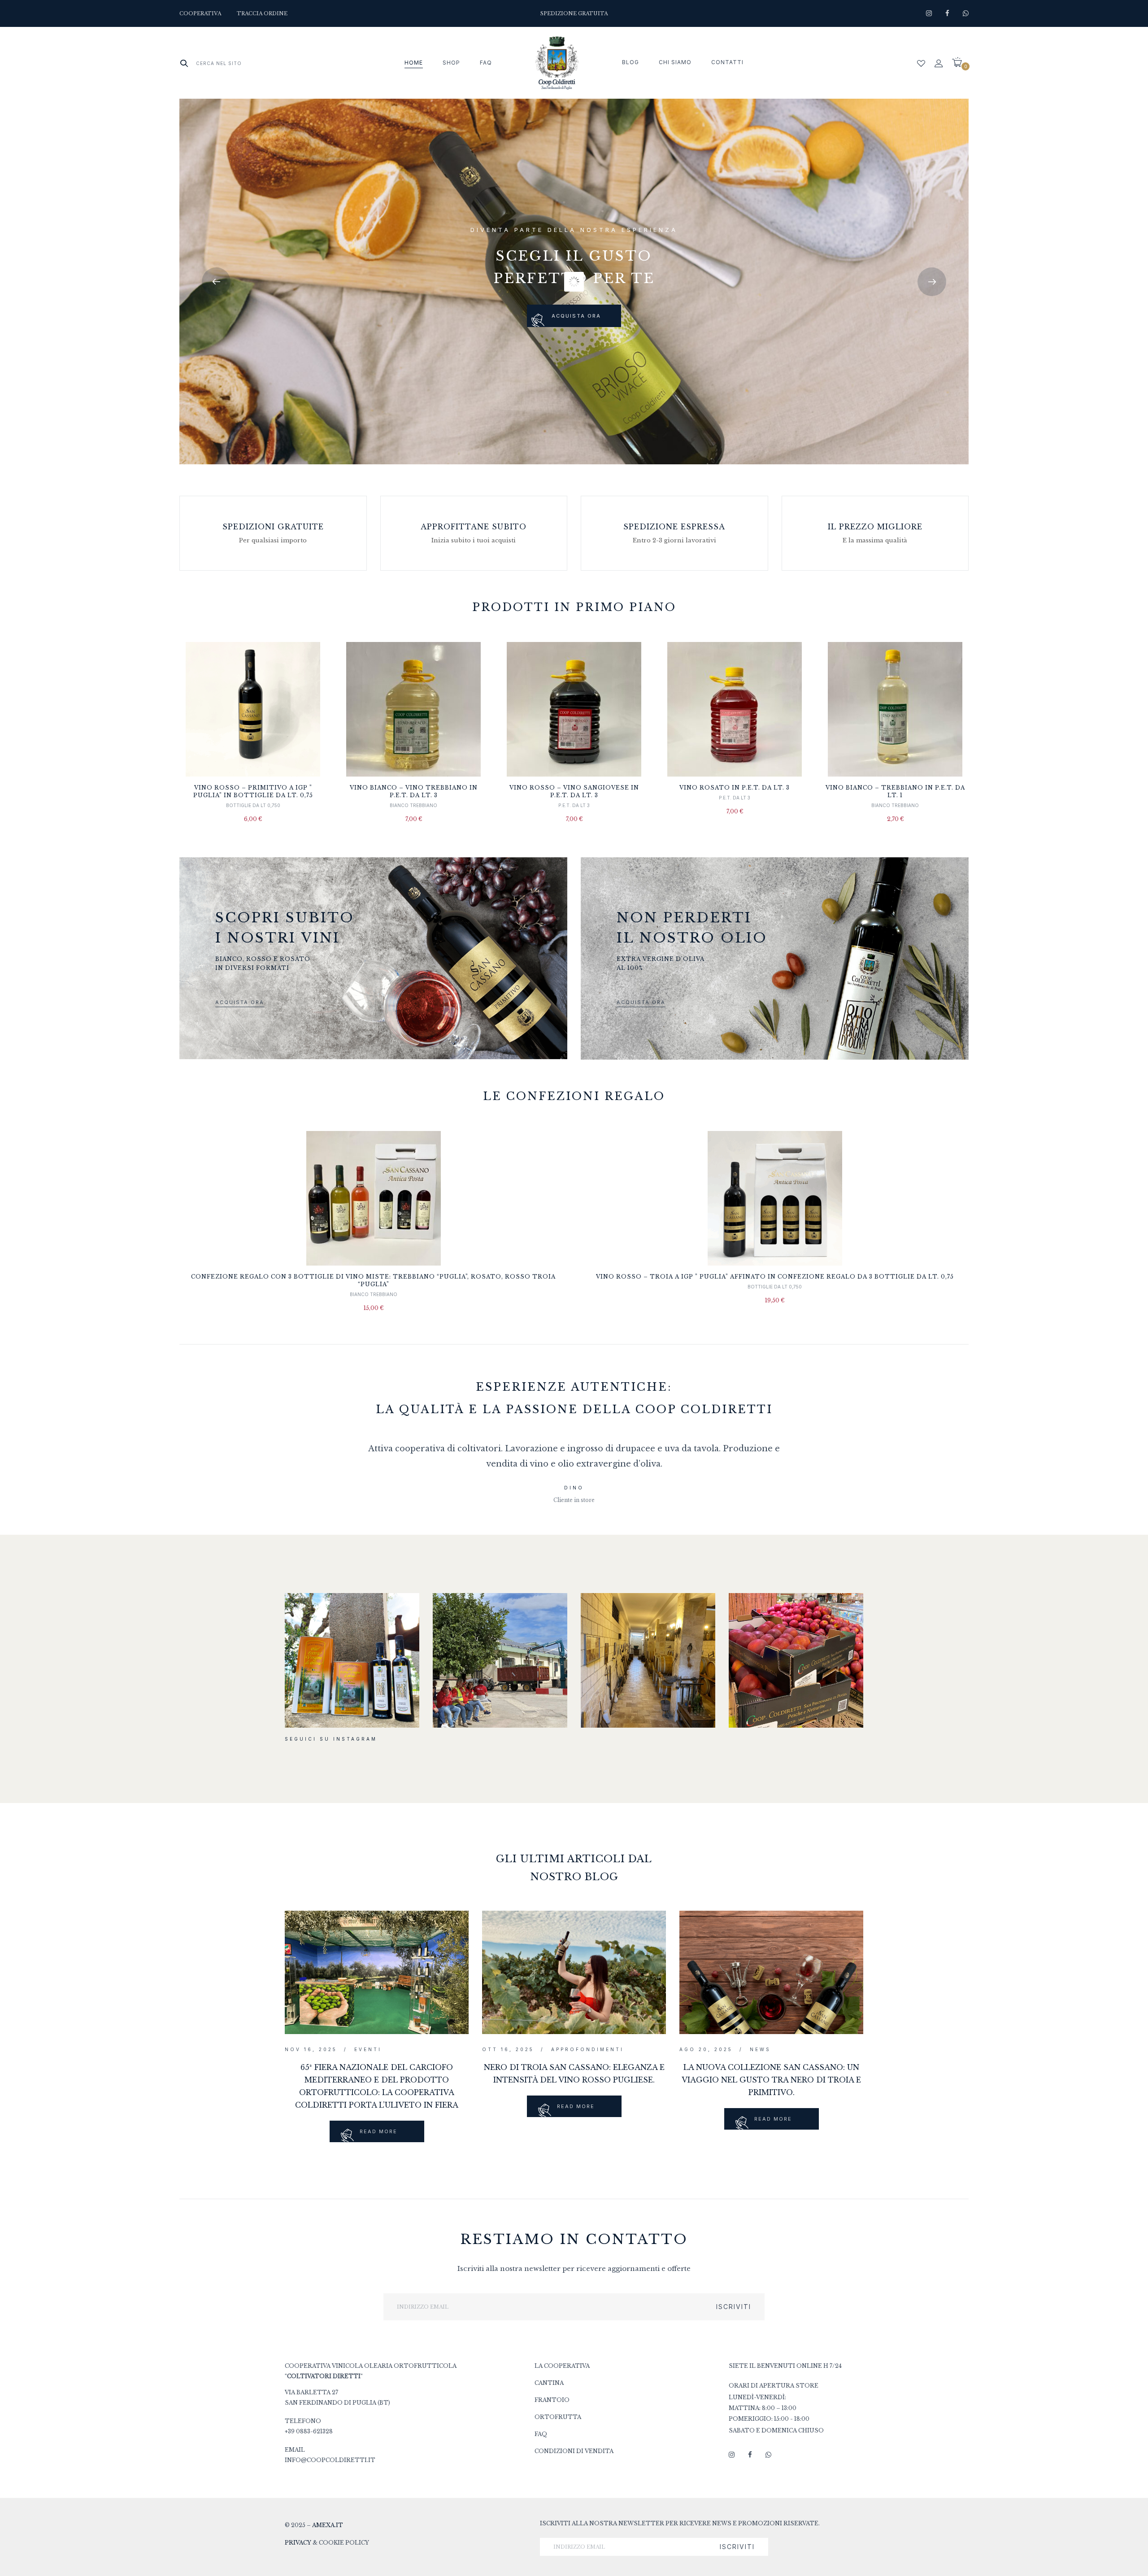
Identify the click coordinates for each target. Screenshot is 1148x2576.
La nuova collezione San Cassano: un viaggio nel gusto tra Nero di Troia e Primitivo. (771, 2080)
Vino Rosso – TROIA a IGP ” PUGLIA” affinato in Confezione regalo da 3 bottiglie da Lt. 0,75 (775, 1277)
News (760, 2049)
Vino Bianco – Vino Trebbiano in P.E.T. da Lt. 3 (414, 791)
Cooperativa (200, 13)
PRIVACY (298, 2543)
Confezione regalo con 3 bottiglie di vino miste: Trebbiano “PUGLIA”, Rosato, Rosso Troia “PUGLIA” (373, 1280)
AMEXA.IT (328, 2525)
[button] (960, 63)
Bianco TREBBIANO (413, 805)
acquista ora (576, 316)
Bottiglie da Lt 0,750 (253, 805)
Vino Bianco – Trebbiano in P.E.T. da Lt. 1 (895, 791)
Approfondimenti (587, 2049)
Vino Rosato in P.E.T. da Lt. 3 (735, 788)
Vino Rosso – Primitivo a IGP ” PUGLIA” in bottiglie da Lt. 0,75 (253, 791)
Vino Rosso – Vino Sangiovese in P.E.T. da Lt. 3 (574, 791)
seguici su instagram (331, 1739)
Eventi (368, 2049)
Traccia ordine (262, 13)
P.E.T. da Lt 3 (574, 805)
